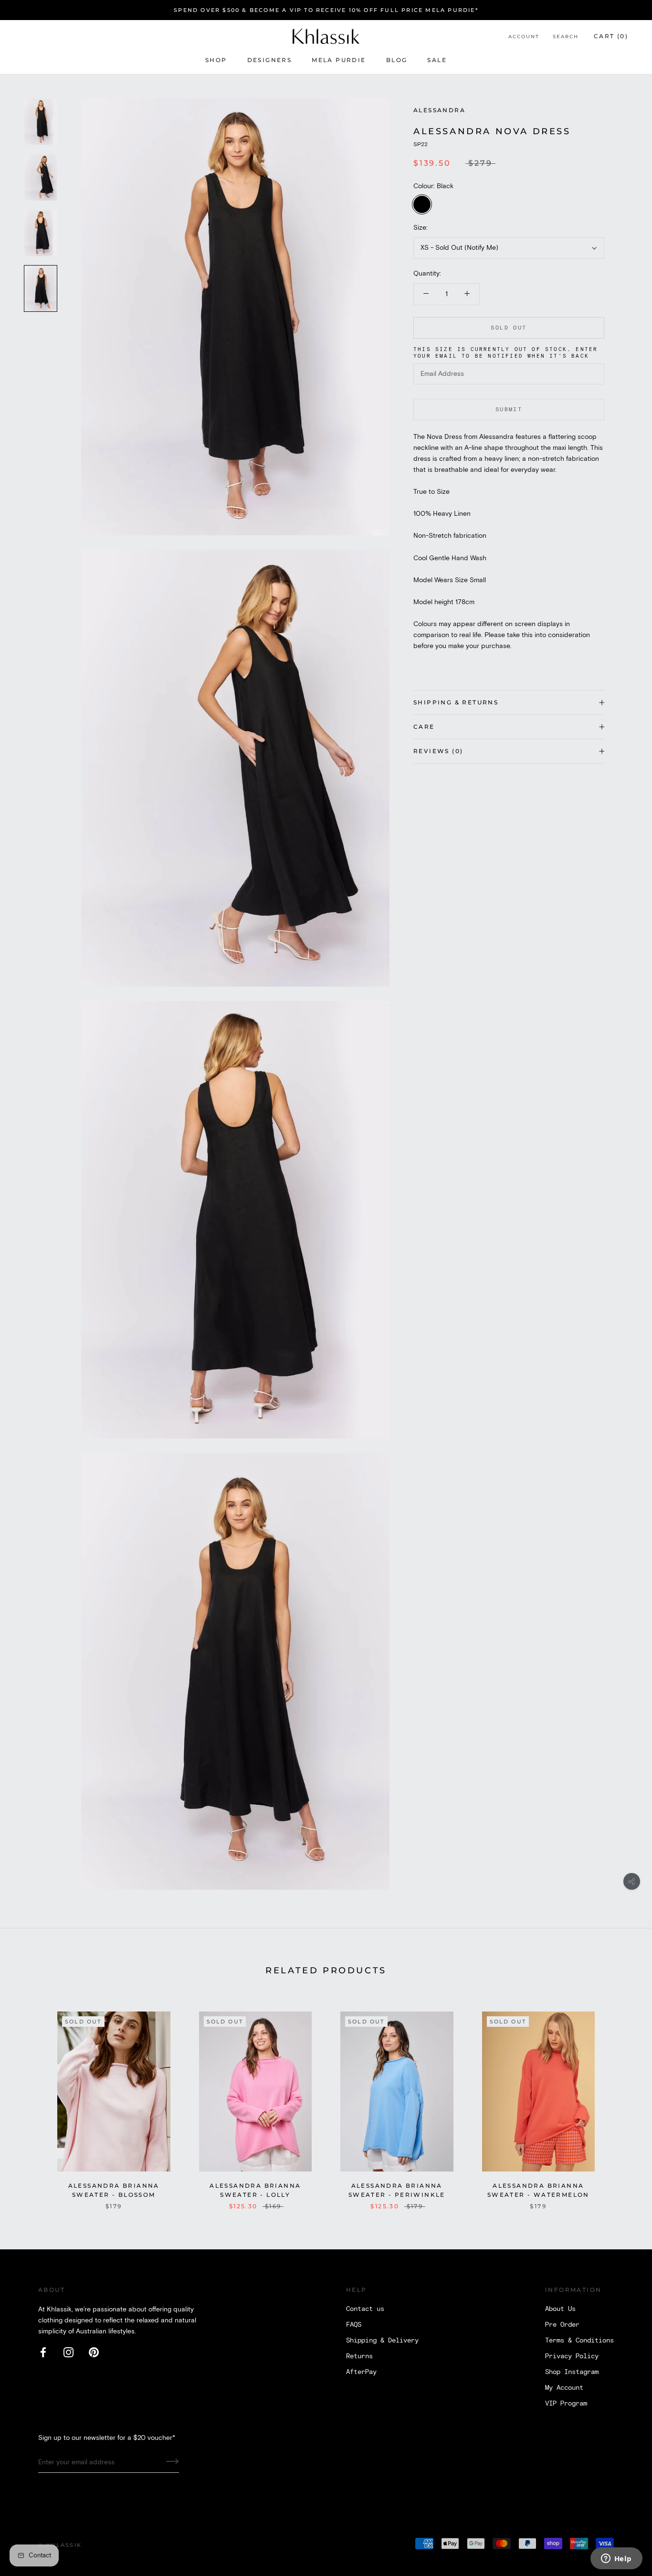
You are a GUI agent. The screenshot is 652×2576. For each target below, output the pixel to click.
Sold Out (509, 328)
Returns (359, 2356)
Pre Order (562, 2325)
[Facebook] (43, 2352)
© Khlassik (60, 2545)
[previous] (30, 2101)
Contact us (365, 2309)
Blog (397, 60)
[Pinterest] (94, 2352)
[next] (622, 2101)
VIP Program (566, 2404)
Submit (509, 410)
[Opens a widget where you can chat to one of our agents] (616, 2559)
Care (424, 727)
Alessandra (439, 110)
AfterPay (361, 2372)
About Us (560, 2309)
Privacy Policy (572, 2356)
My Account (564, 2388)
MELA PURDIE (339, 60)
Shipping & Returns (456, 702)
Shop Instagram (572, 2372)
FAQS (354, 2325)
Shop (216, 60)
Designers (270, 60)
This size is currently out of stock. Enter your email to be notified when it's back (505, 353)
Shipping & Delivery (382, 2341)
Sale (437, 60)
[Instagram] (68, 2352)
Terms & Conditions (579, 2341)
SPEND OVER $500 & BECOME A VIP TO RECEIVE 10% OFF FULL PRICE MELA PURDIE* (326, 10)
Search (566, 37)
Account (524, 37)
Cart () (611, 36)
